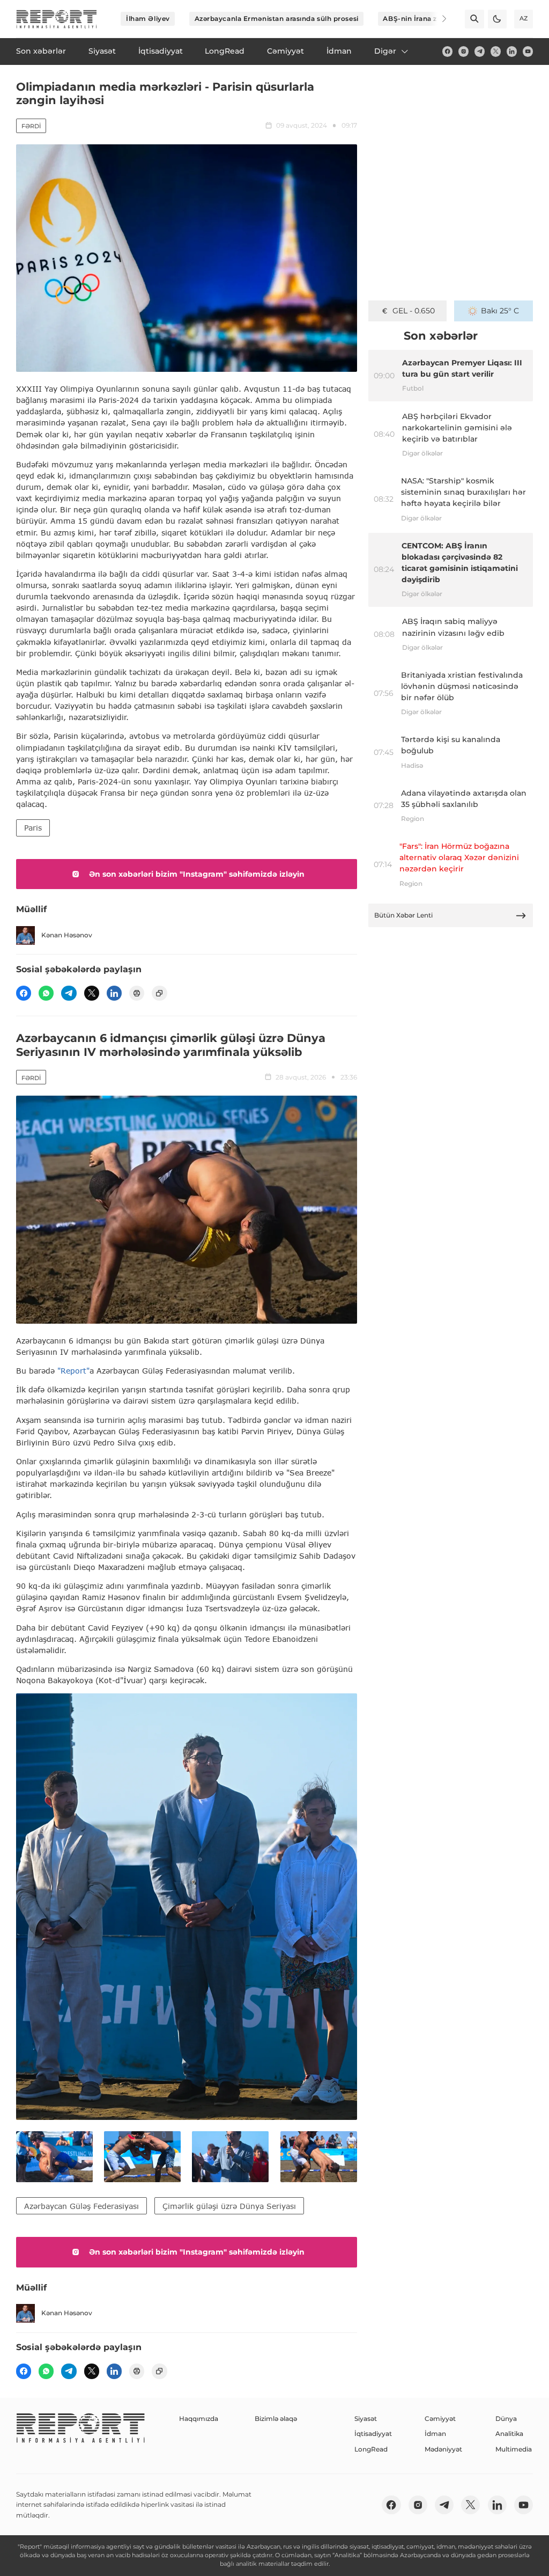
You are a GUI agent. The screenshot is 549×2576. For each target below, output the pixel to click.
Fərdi (31, 126)
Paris (33, 828)
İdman (435, 2434)
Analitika (509, 2434)
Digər (385, 51)
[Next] (437, 19)
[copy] (159, 993)
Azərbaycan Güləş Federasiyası (81, 2206)
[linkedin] (512, 51)
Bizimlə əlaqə (276, 2419)
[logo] (57, 19)
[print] (137, 993)
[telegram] (480, 51)
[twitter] (496, 51)
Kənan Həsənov (67, 935)
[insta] (463, 51)
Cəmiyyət (440, 2419)
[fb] (447, 51)
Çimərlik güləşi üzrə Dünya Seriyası (229, 2206)
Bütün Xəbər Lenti (403, 915)
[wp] (46, 993)
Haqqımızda (199, 2419)
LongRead (371, 2449)
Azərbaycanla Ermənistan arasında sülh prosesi (277, 19)
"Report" (73, 1371)
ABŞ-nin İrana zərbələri (423, 19)
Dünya (506, 2419)
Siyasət (366, 2419)
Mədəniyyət (443, 2449)
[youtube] (528, 51)
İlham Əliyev (148, 19)
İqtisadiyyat (373, 2434)
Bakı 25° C (500, 311)
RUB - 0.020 (414, 311)
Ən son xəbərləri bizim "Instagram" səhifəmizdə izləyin (197, 874)
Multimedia (514, 2449)
